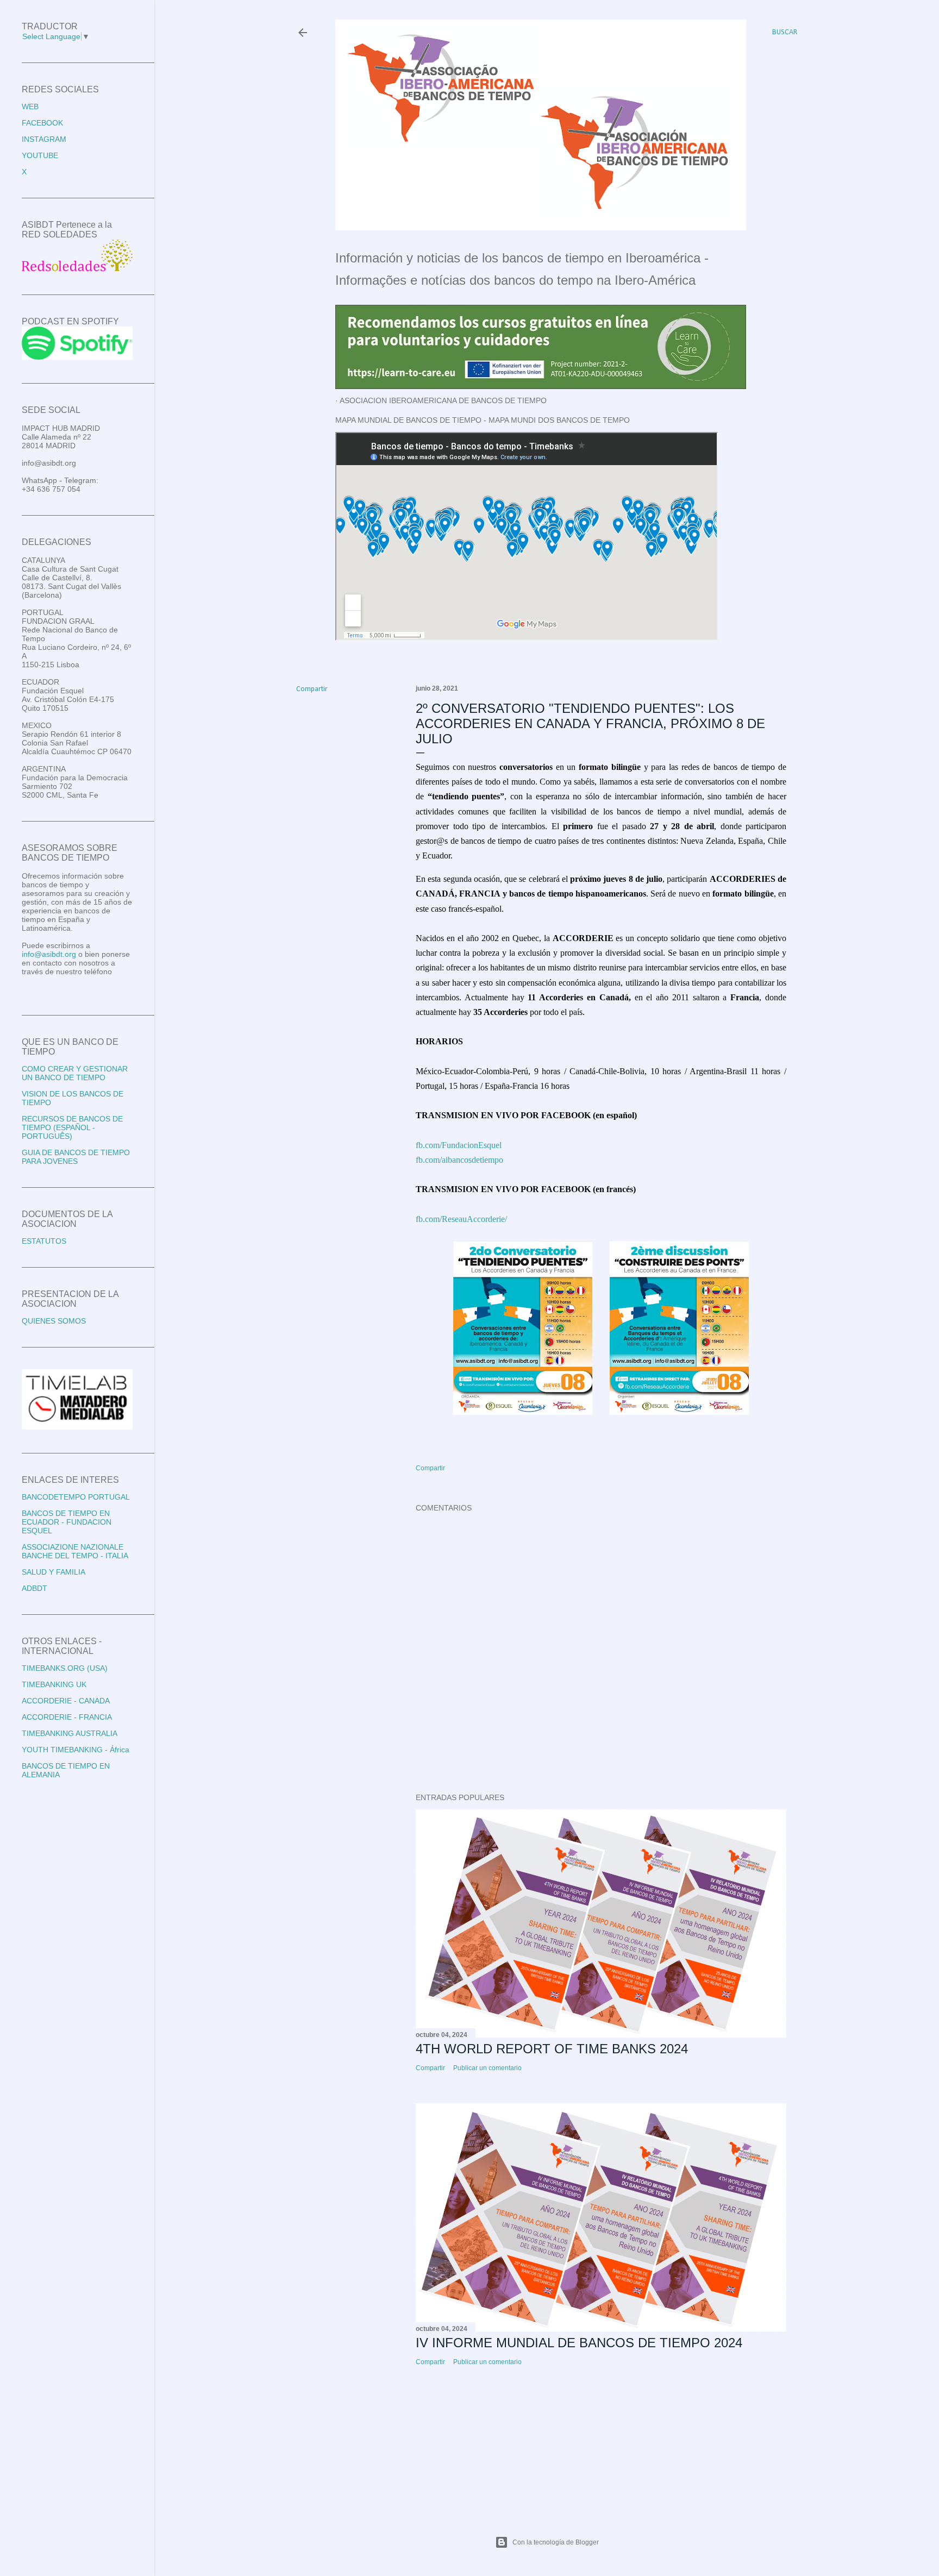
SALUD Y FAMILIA (54, 1572)
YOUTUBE (40, 155)
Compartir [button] (312, 689)
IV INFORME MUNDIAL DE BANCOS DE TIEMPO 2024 (579, 2343)
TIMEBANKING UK (54, 1684)
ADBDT (35, 1588)
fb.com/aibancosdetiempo (459, 1160)
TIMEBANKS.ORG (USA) (65, 1668)
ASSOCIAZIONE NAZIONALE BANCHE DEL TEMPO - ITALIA (75, 1551)
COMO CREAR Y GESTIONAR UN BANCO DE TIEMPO (75, 1073)
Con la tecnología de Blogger (556, 2542)
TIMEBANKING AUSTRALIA (70, 1733)
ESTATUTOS (44, 1241)
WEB (30, 106)
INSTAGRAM (44, 139)
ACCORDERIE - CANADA (66, 1701)
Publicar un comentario (487, 2068)
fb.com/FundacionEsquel (459, 1145)
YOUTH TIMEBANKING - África (76, 1750)
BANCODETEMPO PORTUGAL (76, 1497)
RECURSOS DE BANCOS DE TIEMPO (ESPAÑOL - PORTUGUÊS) (72, 1127)
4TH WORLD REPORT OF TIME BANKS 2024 (552, 2049)
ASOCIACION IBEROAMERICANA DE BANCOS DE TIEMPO (443, 400)
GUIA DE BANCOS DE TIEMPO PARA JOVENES (76, 1157)
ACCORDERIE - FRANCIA (67, 1717)
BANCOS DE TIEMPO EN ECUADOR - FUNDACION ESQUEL (67, 1522)
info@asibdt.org (49, 954)
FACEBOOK (42, 123)
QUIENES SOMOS (54, 1321)
